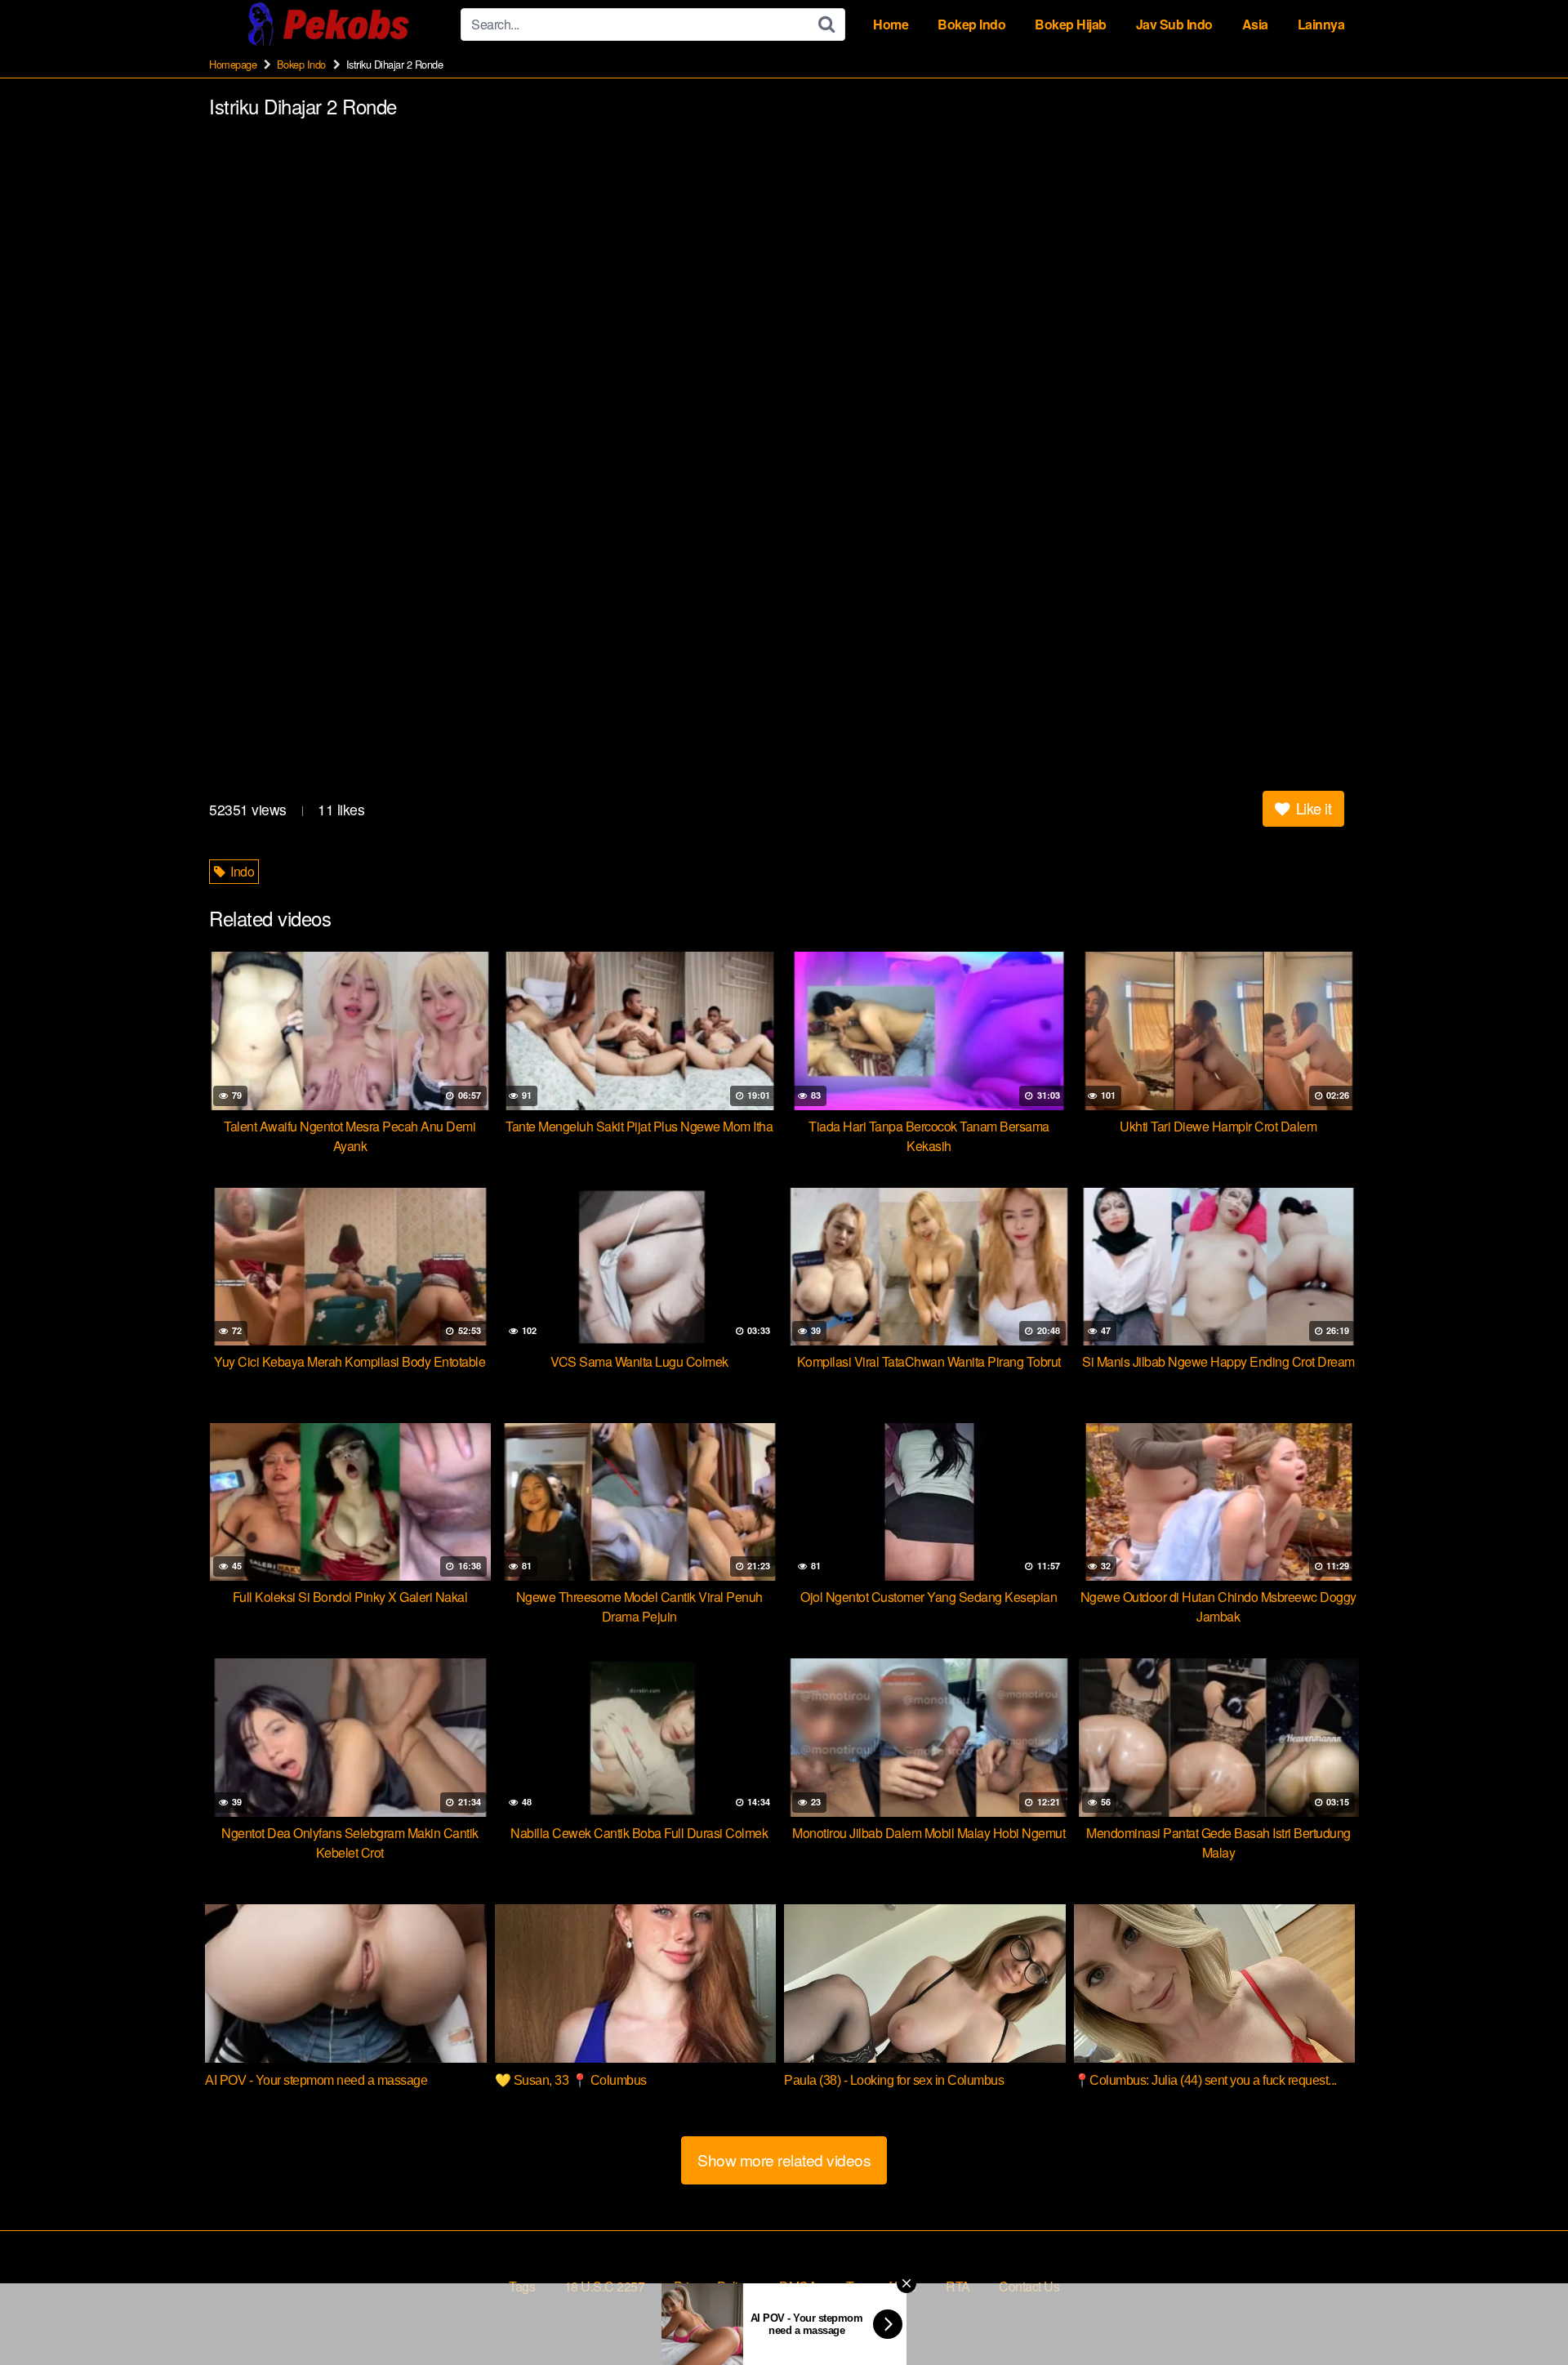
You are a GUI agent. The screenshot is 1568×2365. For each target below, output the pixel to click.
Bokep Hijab (1071, 24)
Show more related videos (784, 2160)
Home (891, 24)
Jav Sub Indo (1174, 24)
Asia (1255, 24)
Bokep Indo (971, 24)
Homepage (233, 64)
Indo (241, 871)
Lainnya (1321, 24)
